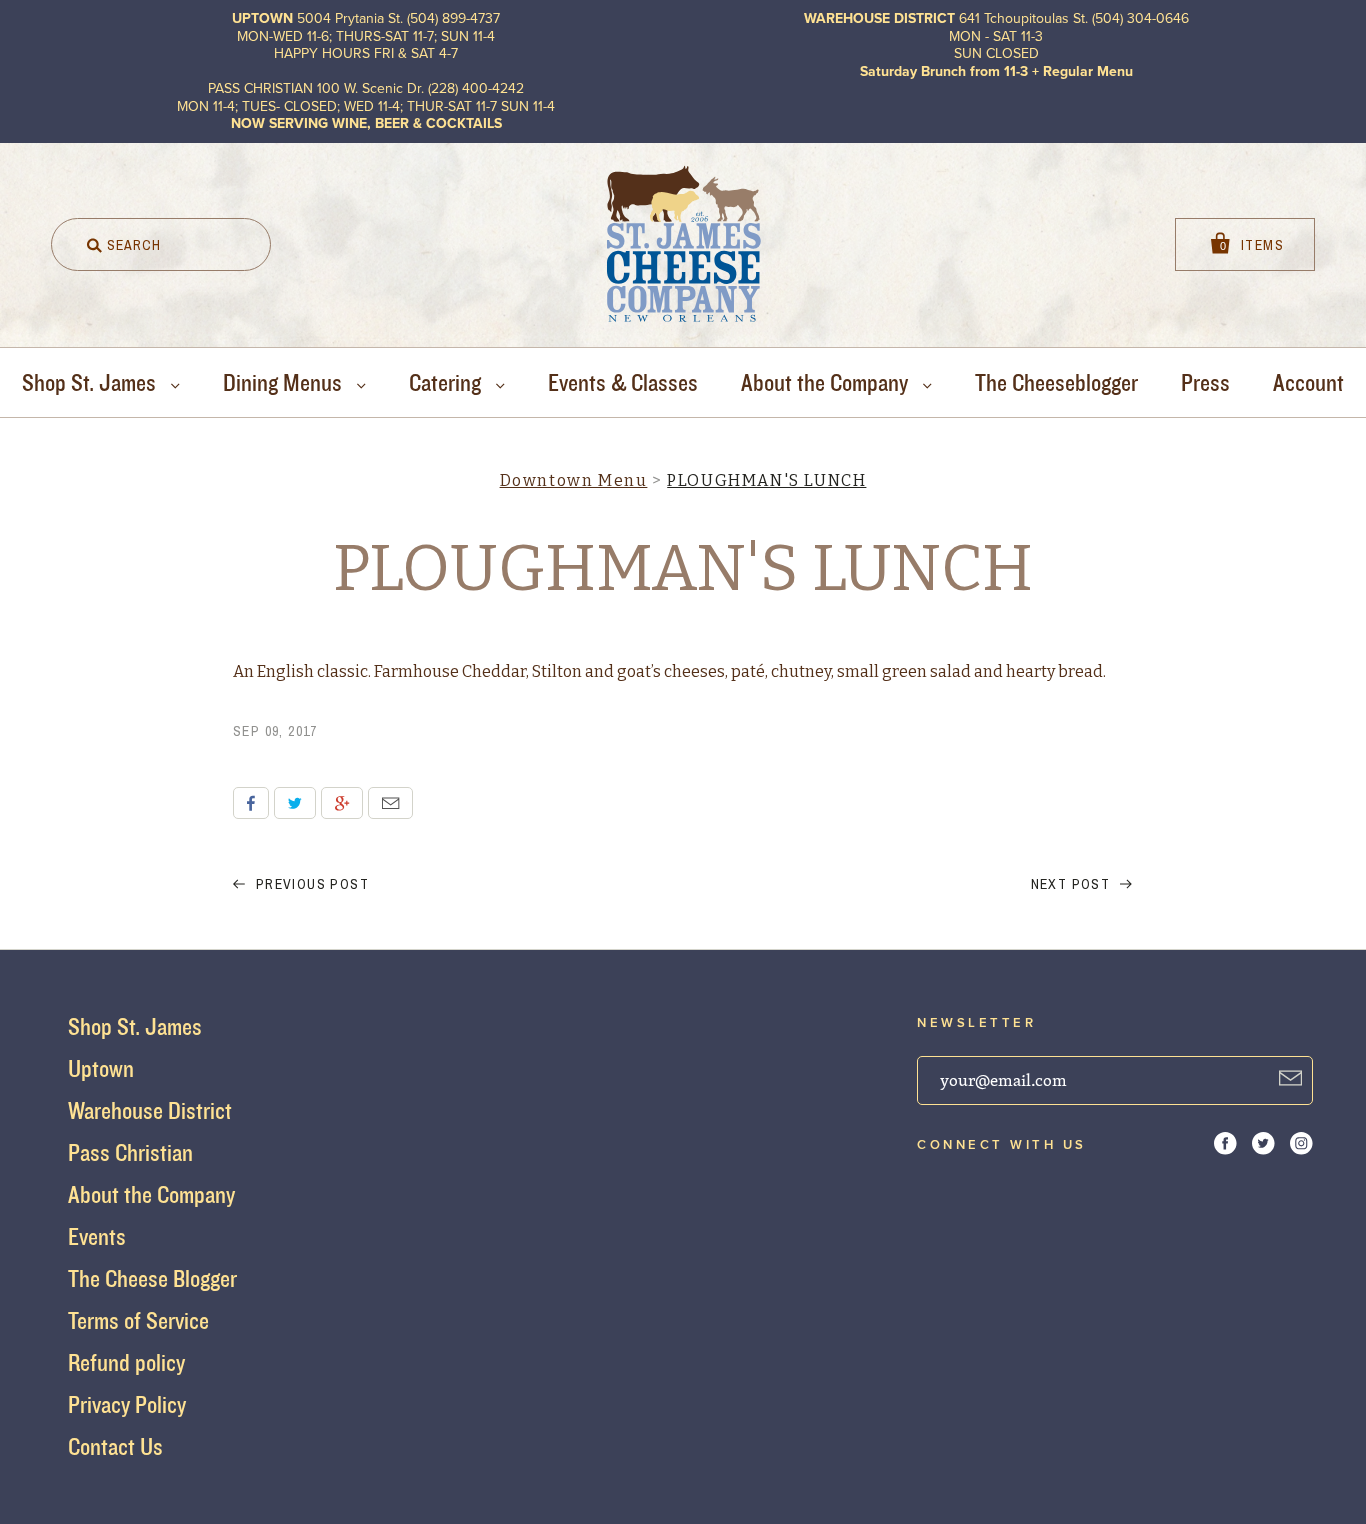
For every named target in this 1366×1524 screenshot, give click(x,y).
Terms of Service (138, 1320)
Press (1205, 382)
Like (251, 803)
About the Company (827, 382)
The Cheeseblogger (1056, 382)
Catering (447, 382)
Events (97, 1236)
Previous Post (310, 884)
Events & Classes (623, 382)
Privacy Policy (127, 1404)
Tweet (295, 803)
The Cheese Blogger (152, 1278)
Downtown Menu (574, 480)
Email (390, 803)
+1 (342, 803)
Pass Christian (130, 1152)
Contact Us (115, 1446)
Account (1308, 382)
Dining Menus (285, 382)
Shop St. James (91, 382)
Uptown (101, 1068)
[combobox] (161, 244)
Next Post (1073, 884)
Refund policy (126, 1362)
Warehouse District (150, 1110)
